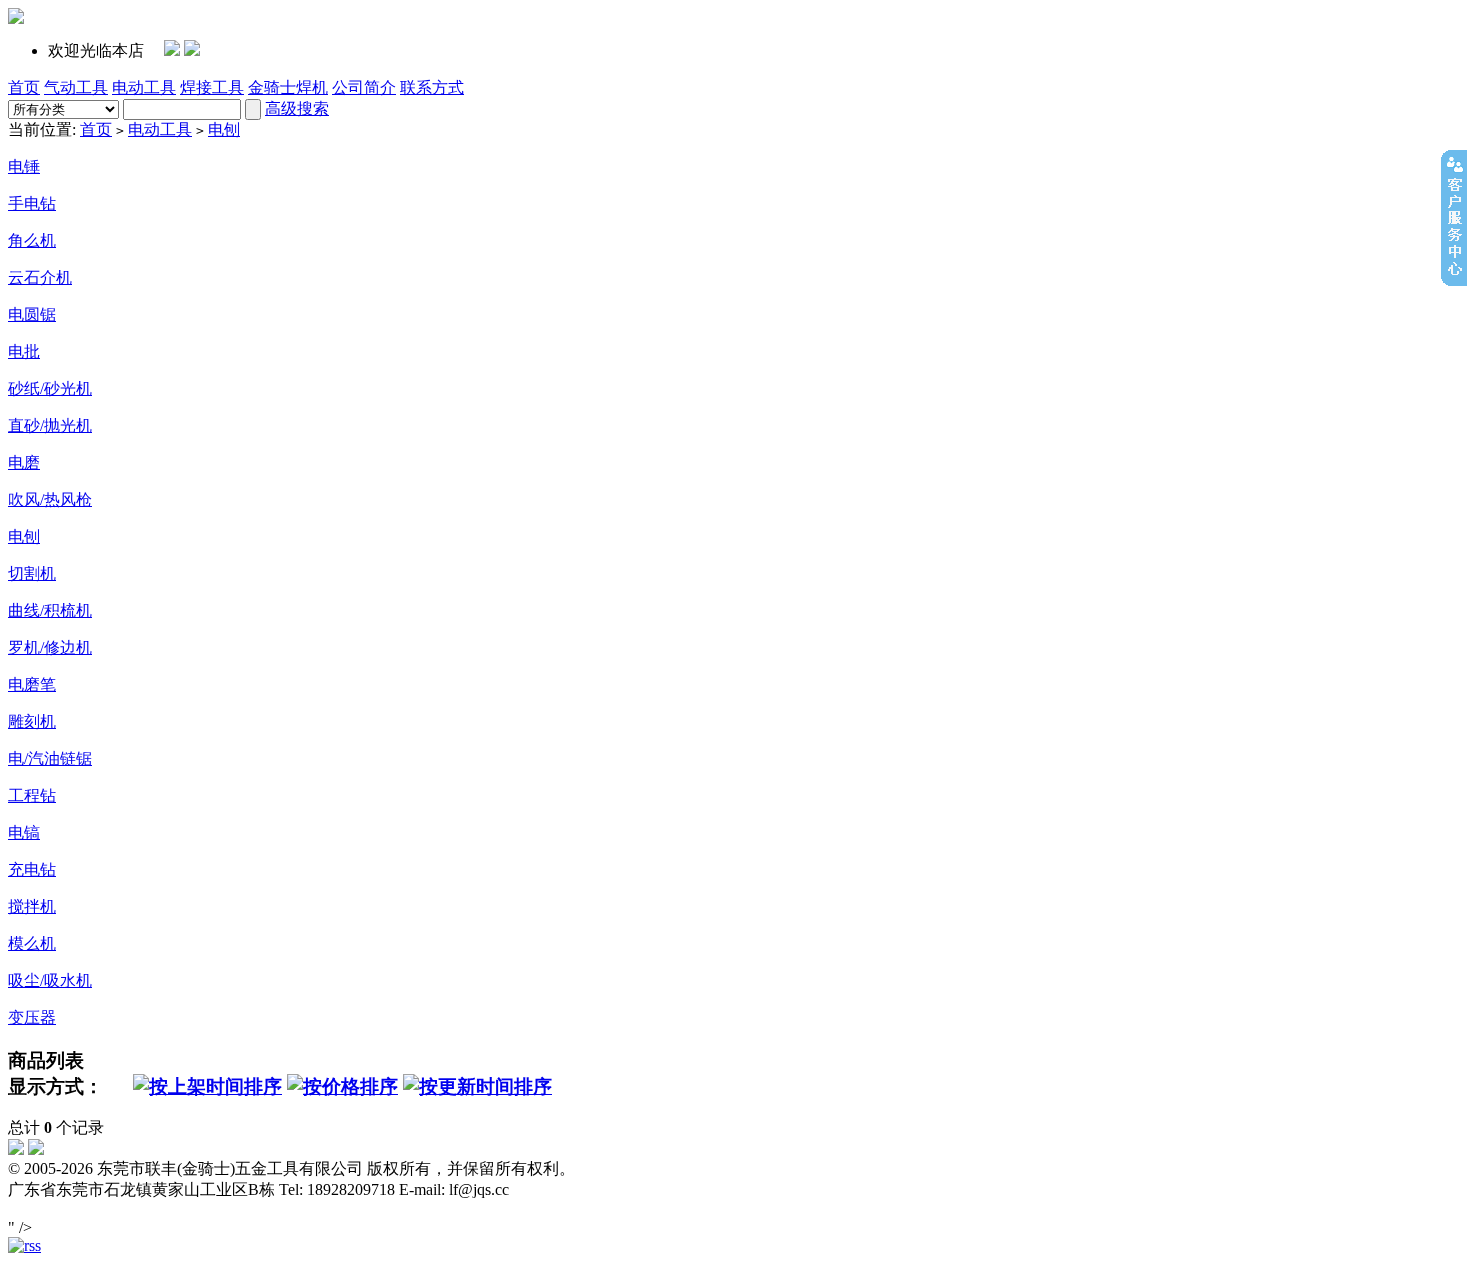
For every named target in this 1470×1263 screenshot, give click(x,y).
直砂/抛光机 (50, 425)
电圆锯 (32, 314)
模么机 (32, 943)
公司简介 (364, 87)
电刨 (224, 129)
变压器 (32, 1017)
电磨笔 (32, 684)
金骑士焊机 (288, 87)
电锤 (24, 166)
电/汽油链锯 (50, 758)
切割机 (32, 573)
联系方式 (432, 87)
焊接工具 (212, 87)
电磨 (24, 462)
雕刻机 (32, 721)
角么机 (32, 240)
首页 (24, 87)
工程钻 (32, 795)
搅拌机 (32, 906)
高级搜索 (297, 108)
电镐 (24, 832)
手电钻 (32, 203)
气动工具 (76, 87)
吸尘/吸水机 (50, 980)
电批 (24, 351)
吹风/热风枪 (50, 499)
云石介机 (40, 277)
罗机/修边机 (50, 647)
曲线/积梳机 (50, 610)
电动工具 (144, 87)
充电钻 (32, 869)
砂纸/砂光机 (50, 388)
